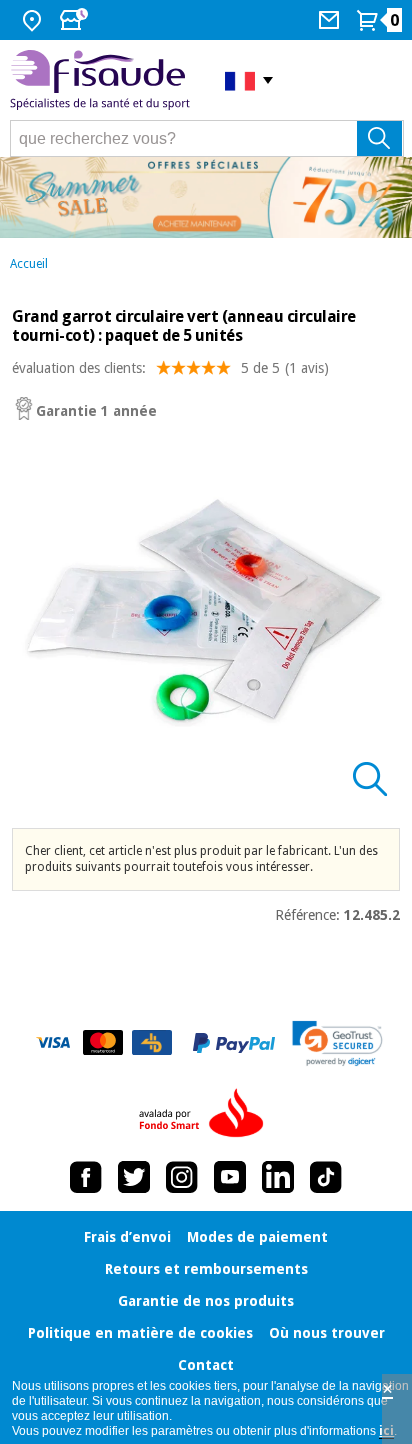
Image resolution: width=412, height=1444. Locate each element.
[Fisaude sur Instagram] (182, 1177)
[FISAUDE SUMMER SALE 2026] (206, 197)
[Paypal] (234, 1043)
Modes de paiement (257, 1237)
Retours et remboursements (206, 1269)
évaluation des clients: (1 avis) (170, 368)
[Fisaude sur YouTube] (230, 1177)
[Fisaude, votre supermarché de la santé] (102, 80)
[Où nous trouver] (34, 20)
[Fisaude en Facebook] (86, 1177)
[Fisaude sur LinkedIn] (278, 1177)
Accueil (29, 264)
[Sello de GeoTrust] (337, 1043)
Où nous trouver (327, 1333)
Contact (206, 1365)
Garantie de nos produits (206, 1301)
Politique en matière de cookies (140, 1333)
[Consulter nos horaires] (76, 20)
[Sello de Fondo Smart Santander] (206, 1114)
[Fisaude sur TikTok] (326, 1177)
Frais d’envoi (127, 1237)
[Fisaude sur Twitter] (134, 1177)
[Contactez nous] (331, 20)
